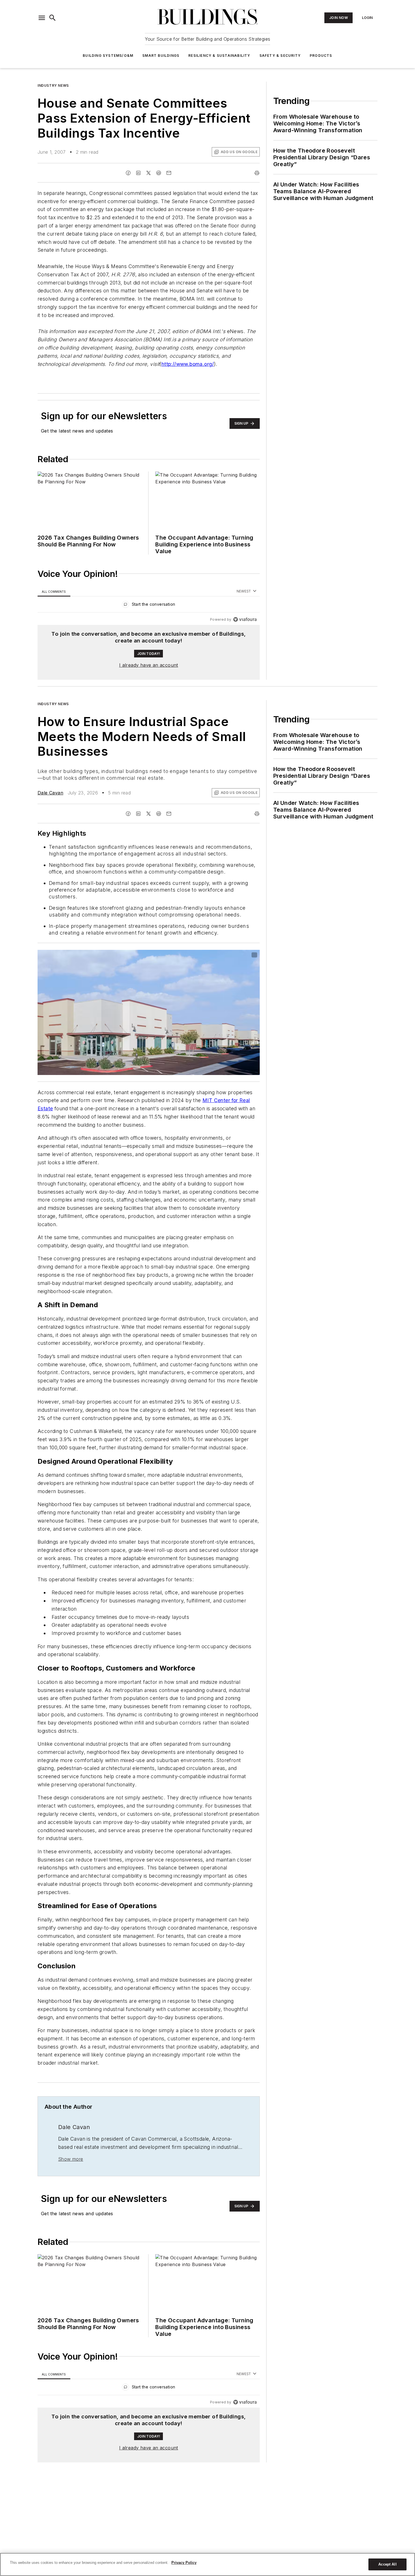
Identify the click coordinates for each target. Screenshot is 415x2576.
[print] (257, 173)
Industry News (53, 85)
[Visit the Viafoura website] (245, 619)
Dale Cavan (50, 793)
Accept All (387, 2564)
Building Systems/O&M (108, 56)
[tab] (54, 591)
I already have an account (149, 665)
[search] (53, 18)
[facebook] (128, 173)
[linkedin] (138, 173)
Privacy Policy (184, 2563)
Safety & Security (280, 56)
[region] (149, 606)
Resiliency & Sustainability (219, 56)
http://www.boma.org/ (188, 364)
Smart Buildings (161, 56)
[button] (42, 18)
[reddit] (159, 173)
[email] (169, 173)
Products (321, 56)
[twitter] (148, 173)
